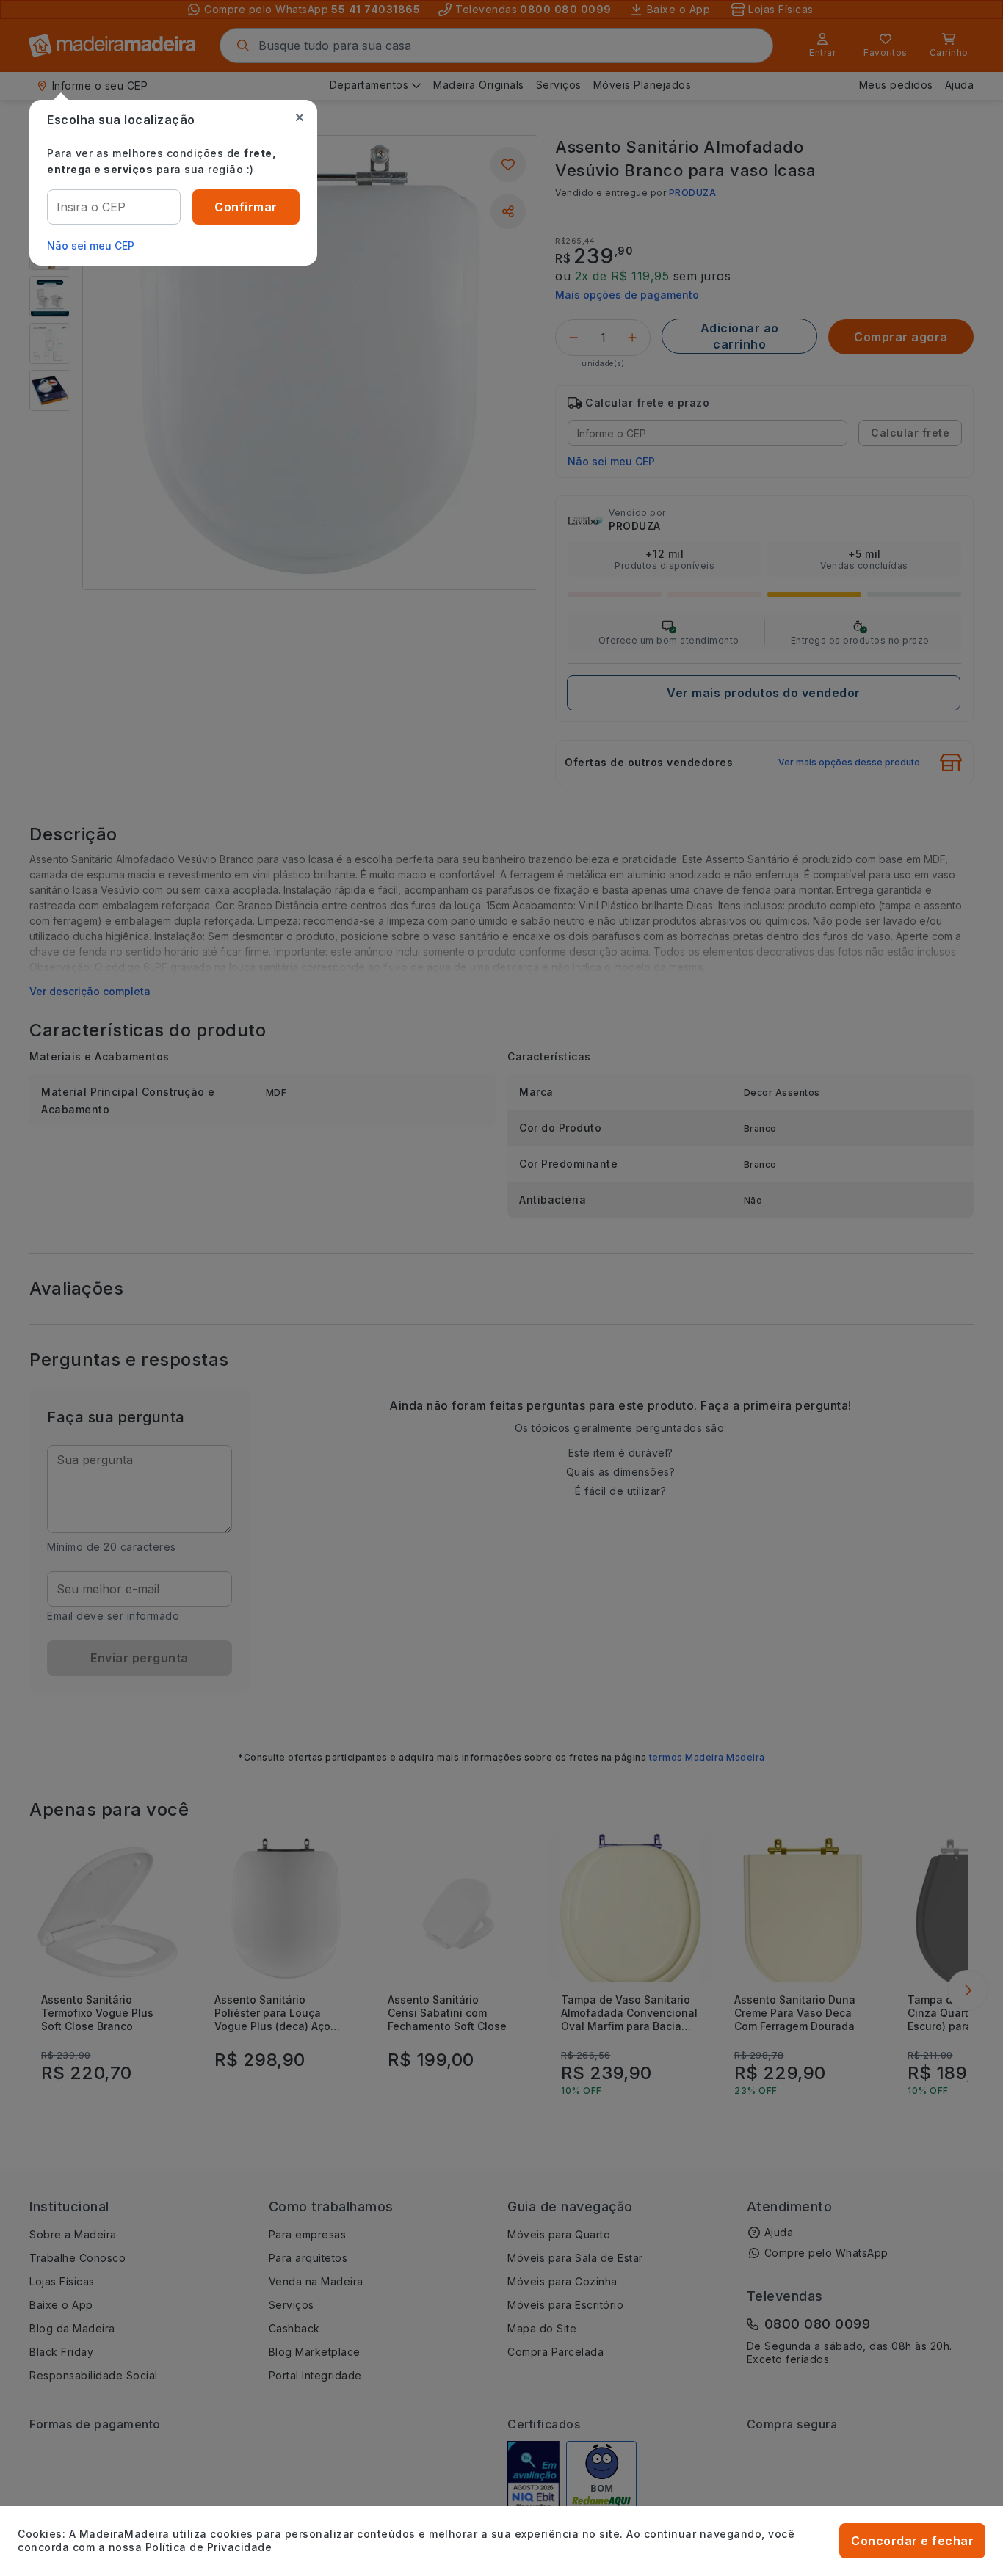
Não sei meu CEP (91, 245)
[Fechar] (300, 117)
